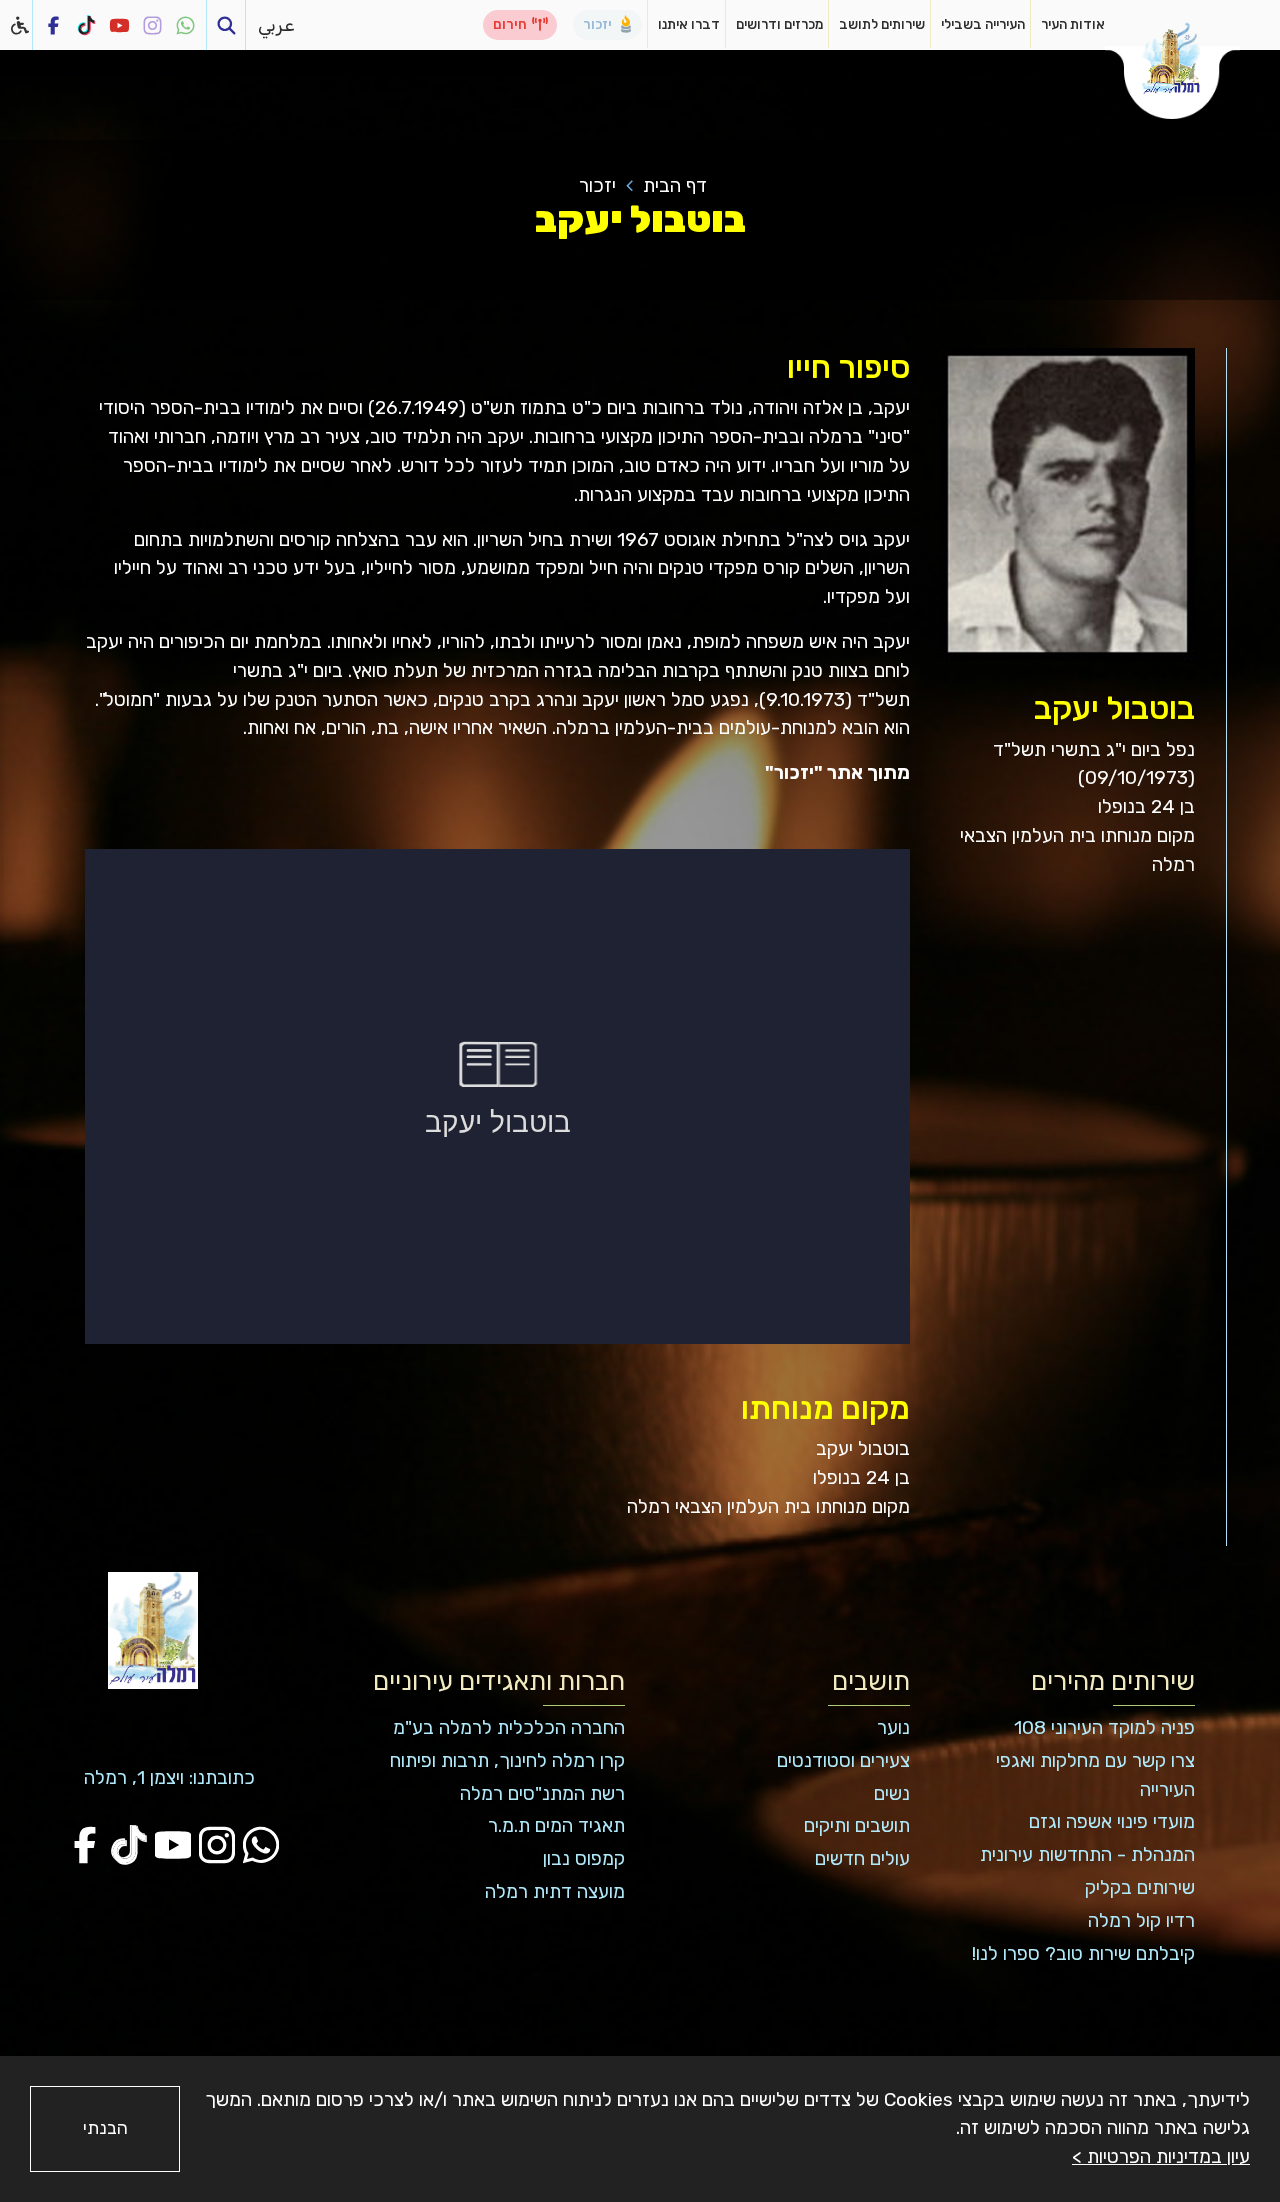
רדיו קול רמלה (1141, 1920)
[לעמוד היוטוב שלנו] (119, 25)
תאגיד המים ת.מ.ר (556, 1825)
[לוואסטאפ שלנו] (185, 25)
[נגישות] (20, 25)
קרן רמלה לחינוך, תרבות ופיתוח (507, 1760)
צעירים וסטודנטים (843, 1760)
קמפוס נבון (584, 1858)
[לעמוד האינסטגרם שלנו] (152, 25)
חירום (510, 24)
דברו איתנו (689, 24)
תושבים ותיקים (857, 1825)
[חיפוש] (226, 25)
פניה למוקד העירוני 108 (1104, 1727)
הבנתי (105, 2128)
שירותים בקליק (1140, 1887)
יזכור (597, 24)
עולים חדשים (862, 1858)
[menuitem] (1065, 25)
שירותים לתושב (882, 24)
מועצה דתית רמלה (555, 1891)
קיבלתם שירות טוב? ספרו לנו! (1083, 1953)
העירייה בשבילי (983, 24)
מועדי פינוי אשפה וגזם (1112, 1821)
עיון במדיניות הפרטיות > (1161, 2156)
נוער (893, 1727)
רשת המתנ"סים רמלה (542, 1793)
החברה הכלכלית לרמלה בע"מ (509, 1727)
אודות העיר (1073, 24)
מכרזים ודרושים (779, 24)
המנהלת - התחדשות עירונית (1087, 1854)
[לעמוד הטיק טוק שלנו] (86, 25)
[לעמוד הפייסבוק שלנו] (53, 25)
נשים (892, 1793)
